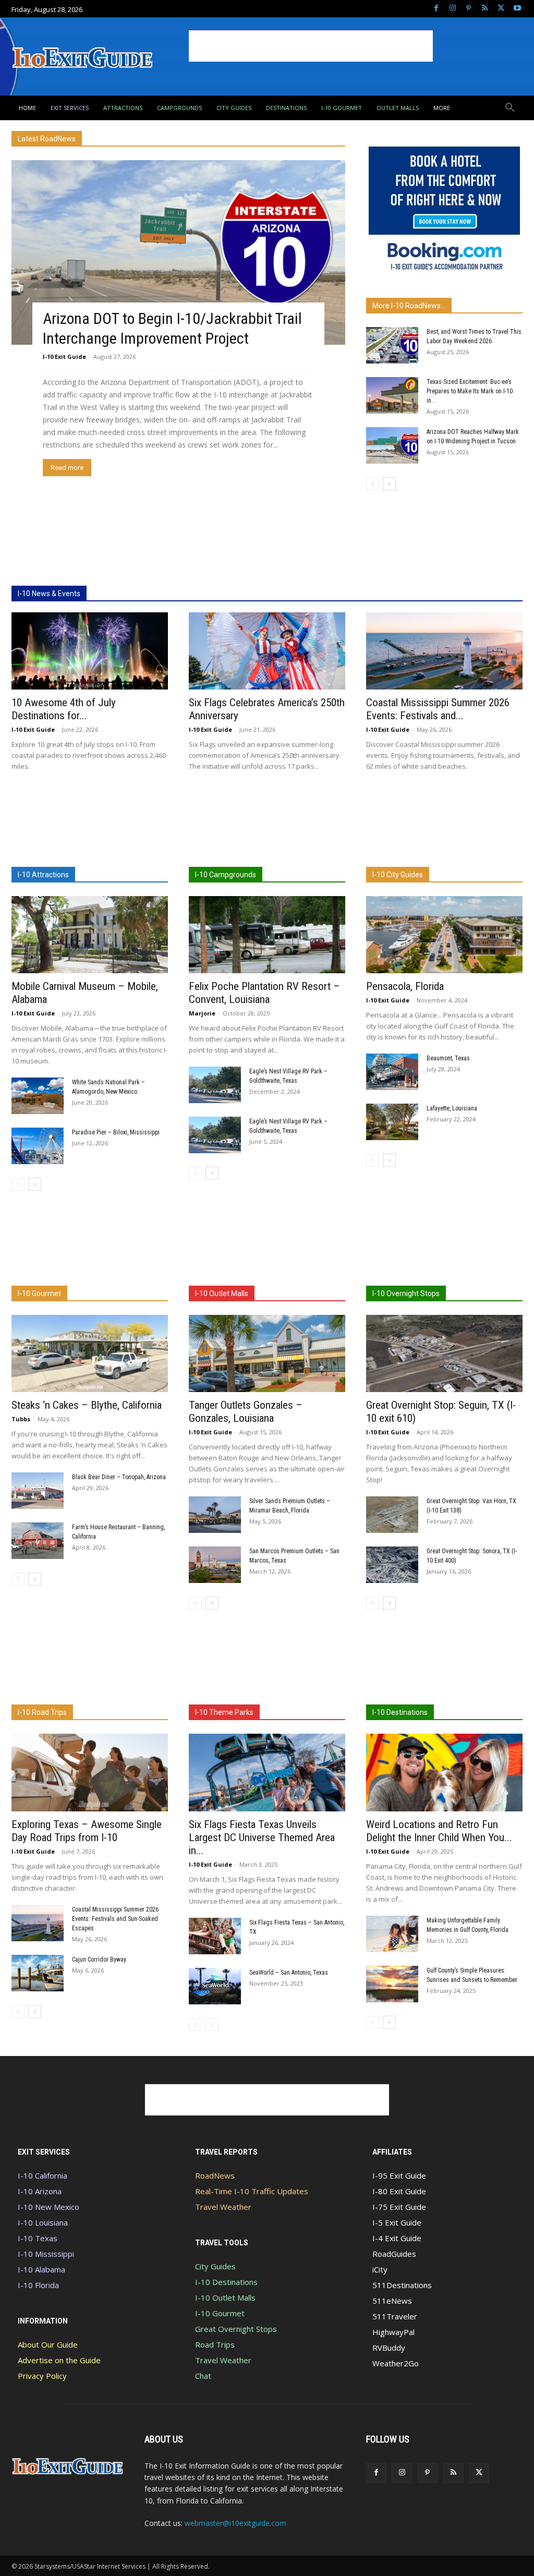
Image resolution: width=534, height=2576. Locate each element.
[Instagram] (452, 9)
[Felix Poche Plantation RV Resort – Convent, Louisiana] (267, 935)
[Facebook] (436, 9)
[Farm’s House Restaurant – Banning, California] (38, 1541)
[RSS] (485, 9)
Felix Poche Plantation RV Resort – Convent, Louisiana (264, 993)
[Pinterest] (469, 9)
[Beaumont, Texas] (392, 1072)
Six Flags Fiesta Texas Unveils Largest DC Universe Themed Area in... (262, 1837)
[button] (510, 108)
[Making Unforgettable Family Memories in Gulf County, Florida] (392, 1934)
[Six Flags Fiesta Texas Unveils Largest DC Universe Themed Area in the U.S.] (267, 1772)
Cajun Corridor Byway (99, 1960)
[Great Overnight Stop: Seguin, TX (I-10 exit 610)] (444, 1353)
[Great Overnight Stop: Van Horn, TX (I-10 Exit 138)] (392, 1515)
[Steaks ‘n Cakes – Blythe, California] (90, 1353)
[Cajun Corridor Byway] (38, 1973)
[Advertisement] (311, 46)
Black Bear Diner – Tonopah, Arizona (119, 1477)
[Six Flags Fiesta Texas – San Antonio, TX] (215, 1936)
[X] (501, 9)
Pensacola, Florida (405, 986)
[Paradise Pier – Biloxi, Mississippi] (38, 1146)
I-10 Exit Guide (64, 356)
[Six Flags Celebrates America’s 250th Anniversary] (267, 651)
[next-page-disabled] (212, 2024)
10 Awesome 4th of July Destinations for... (64, 709)
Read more (67, 468)
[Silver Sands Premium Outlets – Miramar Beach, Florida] (215, 1515)
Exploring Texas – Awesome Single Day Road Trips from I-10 (87, 1831)
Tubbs (21, 1419)
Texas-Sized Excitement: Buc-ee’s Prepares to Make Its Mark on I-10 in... (470, 391)
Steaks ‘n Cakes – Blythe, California (87, 1405)
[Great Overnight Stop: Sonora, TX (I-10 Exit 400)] (392, 1565)
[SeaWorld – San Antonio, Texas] (215, 1986)
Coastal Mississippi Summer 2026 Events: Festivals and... (438, 709)
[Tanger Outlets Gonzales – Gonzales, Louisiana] (267, 1353)
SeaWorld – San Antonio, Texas (289, 1973)
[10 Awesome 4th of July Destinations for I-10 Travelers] (90, 651)
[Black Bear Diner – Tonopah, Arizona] (38, 1491)
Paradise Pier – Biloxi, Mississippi (116, 1132)
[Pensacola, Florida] (444, 935)
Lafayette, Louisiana (452, 1108)
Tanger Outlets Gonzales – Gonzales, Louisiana (246, 1412)
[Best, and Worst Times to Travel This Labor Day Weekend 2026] (392, 345)
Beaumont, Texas (448, 1058)
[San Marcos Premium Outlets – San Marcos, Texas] (215, 1565)
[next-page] (389, 484)
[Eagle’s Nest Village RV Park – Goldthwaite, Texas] (215, 1085)
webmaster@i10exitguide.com (235, 2523)
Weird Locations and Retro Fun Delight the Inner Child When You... (439, 1831)
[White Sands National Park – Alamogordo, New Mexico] (38, 1096)
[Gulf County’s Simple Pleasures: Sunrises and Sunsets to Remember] (392, 1984)
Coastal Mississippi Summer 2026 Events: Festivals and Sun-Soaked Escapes (115, 1919)
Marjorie (202, 1013)
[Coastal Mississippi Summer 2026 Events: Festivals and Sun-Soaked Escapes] (444, 651)
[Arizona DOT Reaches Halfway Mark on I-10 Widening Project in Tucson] (392, 445)
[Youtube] (517, 9)
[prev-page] (373, 484)
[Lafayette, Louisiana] (392, 1122)
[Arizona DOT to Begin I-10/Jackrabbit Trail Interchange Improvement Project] (178, 252)
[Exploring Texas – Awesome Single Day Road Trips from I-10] (90, 1772)
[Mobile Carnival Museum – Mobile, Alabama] (90, 935)
